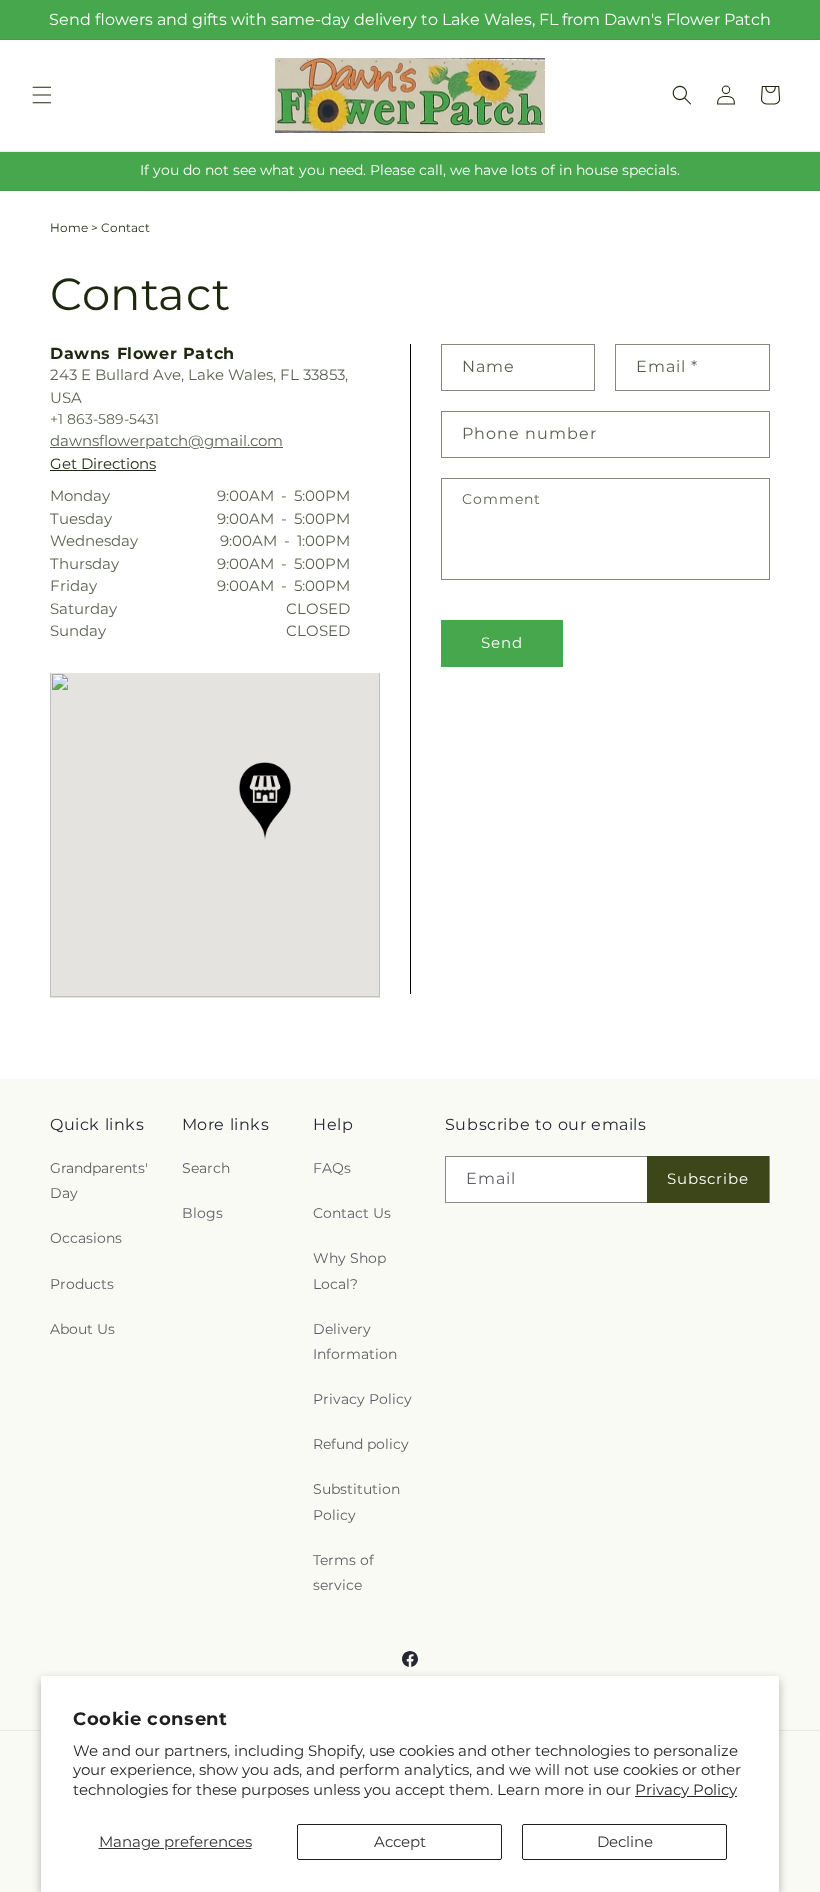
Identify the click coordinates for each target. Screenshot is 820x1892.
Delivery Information (355, 1341)
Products (82, 1284)
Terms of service (343, 1572)
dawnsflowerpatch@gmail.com (166, 440)
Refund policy (361, 1444)
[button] (42, 95)
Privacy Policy (686, 1789)
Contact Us (352, 1213)
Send (502, 642)
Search (206, 1168)
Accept (400, 1841)
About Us (82, 1329)
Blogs (202, 1213)
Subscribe (708, 1178)
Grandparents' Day (99, 1180)
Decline (625, 1841)
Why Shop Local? (349, 1270)
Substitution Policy (356, 1501)
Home (69, 227)
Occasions (86, 1238)
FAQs (332, 1168)
